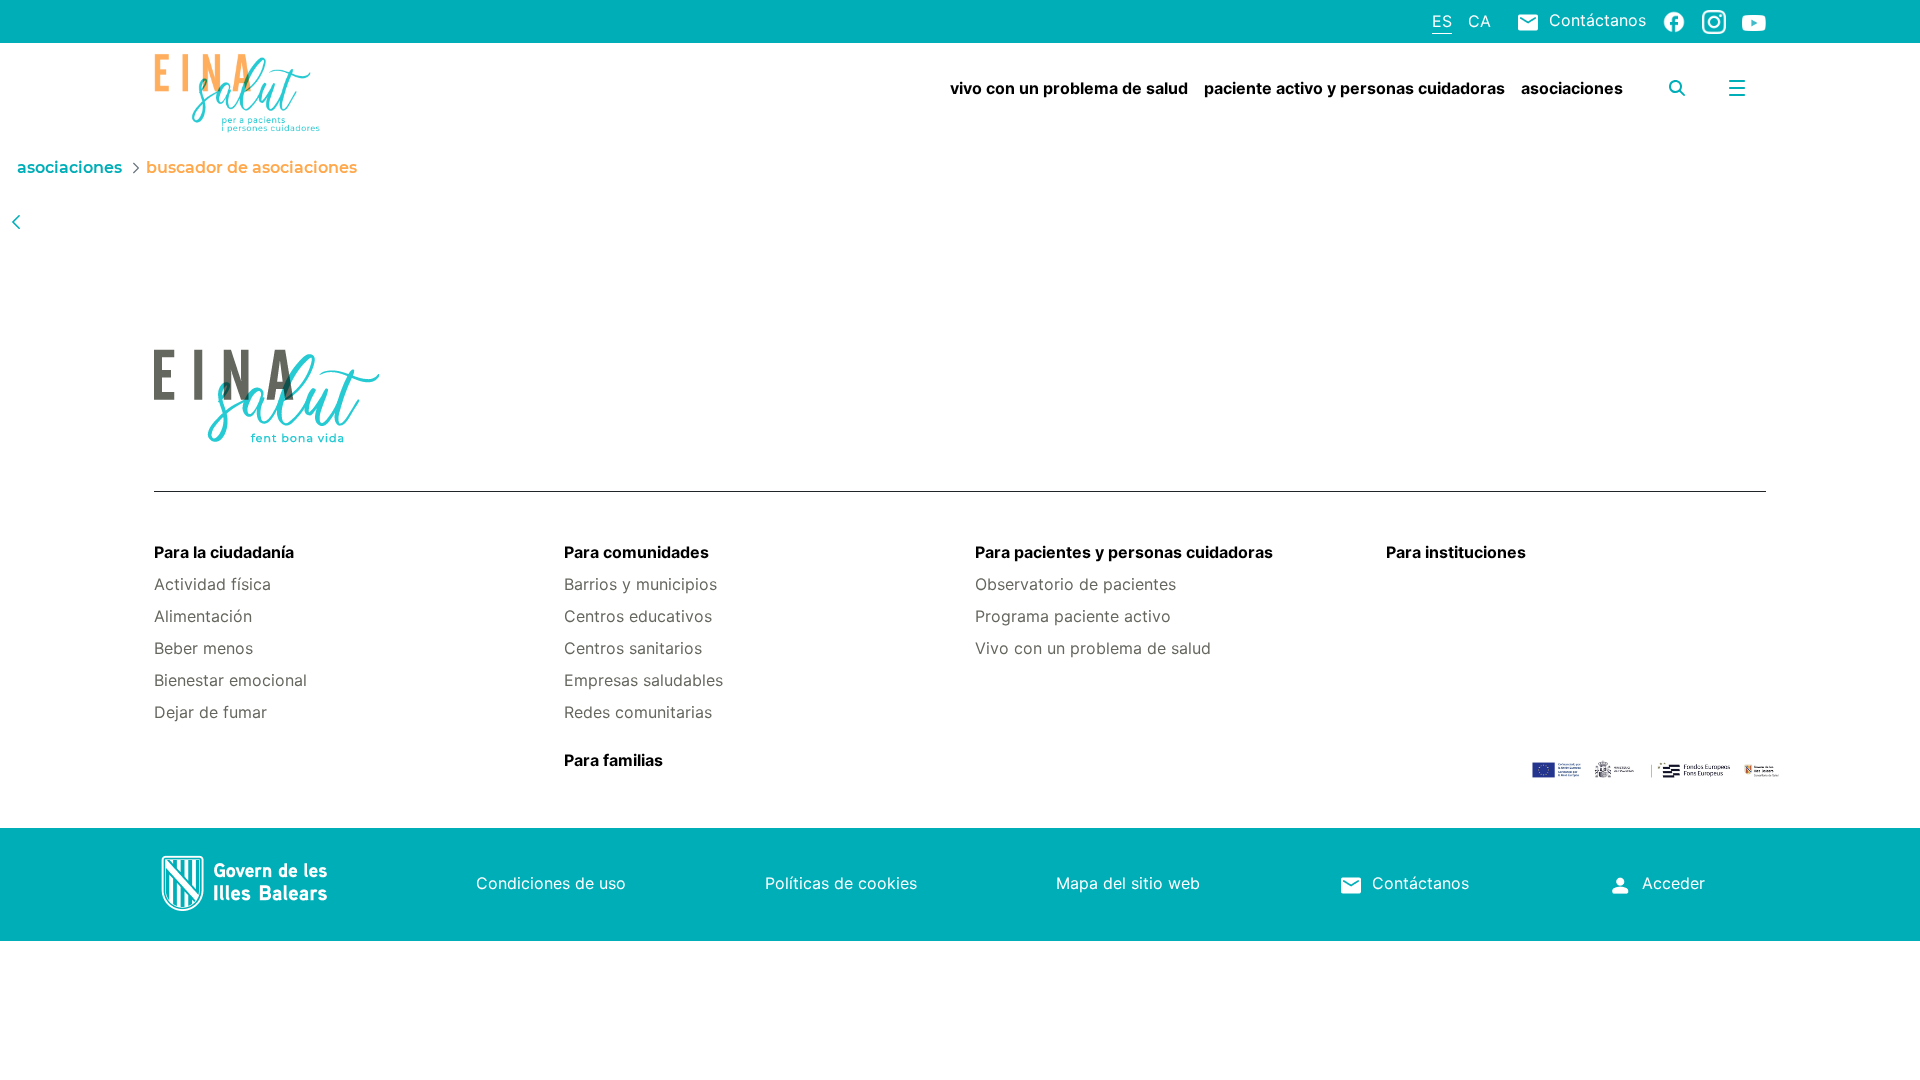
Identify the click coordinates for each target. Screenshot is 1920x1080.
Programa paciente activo (1073, 616)
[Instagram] (1714, 21)
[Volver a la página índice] (16, 221)
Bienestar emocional (230, 680)
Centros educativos (638, 616)
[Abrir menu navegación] (1737, 88)
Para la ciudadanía (224, 552)
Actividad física (212, 584)
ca (1479, 21)
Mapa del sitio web (1128, 883)
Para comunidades (636, 552)
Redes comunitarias (638, 712)
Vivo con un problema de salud (1093, 648)
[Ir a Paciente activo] (288, 93)
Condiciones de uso (551, 883)
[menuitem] (1069, 88)
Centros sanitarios (633, 648)
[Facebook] (1674, 21)
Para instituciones (1456, 552)
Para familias (613, 760)
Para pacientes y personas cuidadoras (1124, 552)
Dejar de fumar (210, 712)
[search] (1677, 88)
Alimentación (203, 616)
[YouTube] (1754, 22)
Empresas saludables (643, 680)
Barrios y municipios (640, 584)
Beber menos (203, 648)
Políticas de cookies (841, 883)
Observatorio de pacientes (1075, 584)
